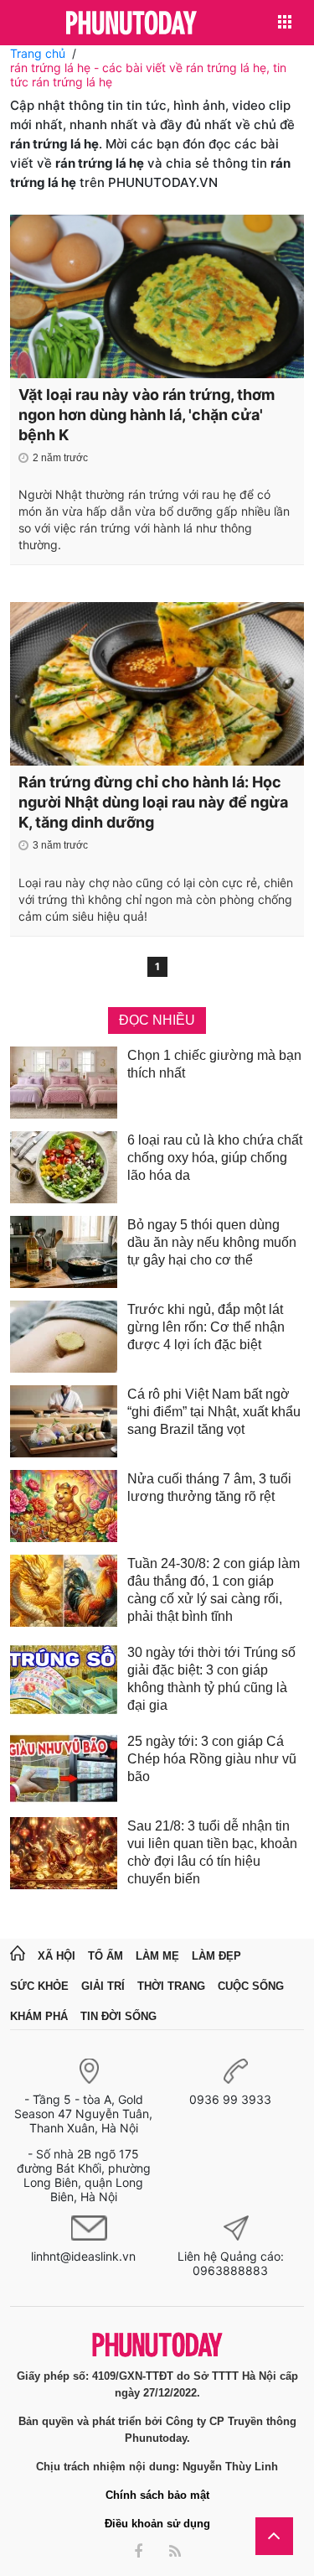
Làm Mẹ (157, 1956)
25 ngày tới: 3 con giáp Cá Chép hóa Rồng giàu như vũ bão (212, 1759)
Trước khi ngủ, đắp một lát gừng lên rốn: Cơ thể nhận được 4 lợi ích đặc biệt (206, 1327)
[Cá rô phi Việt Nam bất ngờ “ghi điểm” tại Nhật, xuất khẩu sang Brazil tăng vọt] (64, 1421)
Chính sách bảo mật (157, 2495)
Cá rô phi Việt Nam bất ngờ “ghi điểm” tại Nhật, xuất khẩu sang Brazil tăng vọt (214, 1412)
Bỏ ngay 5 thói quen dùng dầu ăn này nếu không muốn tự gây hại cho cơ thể (212, 1242)
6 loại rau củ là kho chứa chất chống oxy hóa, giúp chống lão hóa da (215, 1158)
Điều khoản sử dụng (157, 2524)
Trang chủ (38, 53)
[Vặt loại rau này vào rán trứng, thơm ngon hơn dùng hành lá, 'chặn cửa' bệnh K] (157, 296)
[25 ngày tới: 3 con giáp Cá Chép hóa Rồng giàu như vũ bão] (64, 1768)
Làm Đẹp (216, 1956)
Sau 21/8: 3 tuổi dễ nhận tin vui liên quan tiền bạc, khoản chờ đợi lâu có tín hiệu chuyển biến (212, 1852)
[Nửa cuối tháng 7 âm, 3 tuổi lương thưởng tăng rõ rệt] (64, 1506)
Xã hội (57, 1956)
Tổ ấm (106, 1956)
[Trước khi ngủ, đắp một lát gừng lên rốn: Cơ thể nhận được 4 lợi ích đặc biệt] (64, 1337)
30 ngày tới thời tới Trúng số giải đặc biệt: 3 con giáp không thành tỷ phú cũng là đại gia (211, 1679)
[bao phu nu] (131, 24)
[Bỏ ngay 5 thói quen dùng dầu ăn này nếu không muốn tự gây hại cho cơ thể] (64, 1252)
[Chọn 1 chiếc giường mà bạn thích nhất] (64, 1083)
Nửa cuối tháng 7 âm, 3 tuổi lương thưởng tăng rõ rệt (209, 1488)
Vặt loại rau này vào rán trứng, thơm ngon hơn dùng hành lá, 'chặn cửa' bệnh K (147, 415)
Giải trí (103, 1986)
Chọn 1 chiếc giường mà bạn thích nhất (214, 1064)
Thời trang (171, 1986)
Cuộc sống (251, 1986)
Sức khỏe (39, 1986)
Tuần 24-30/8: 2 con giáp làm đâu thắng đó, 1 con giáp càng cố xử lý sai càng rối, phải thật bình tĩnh (214, 1590)
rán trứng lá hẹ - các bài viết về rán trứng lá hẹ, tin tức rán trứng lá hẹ (148, 75)
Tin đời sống (118, 2016)
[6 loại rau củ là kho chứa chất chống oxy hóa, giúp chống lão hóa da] (64, 1167)
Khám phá (39, 2016)
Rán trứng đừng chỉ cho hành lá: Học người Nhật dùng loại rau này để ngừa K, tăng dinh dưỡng (153, 802)
